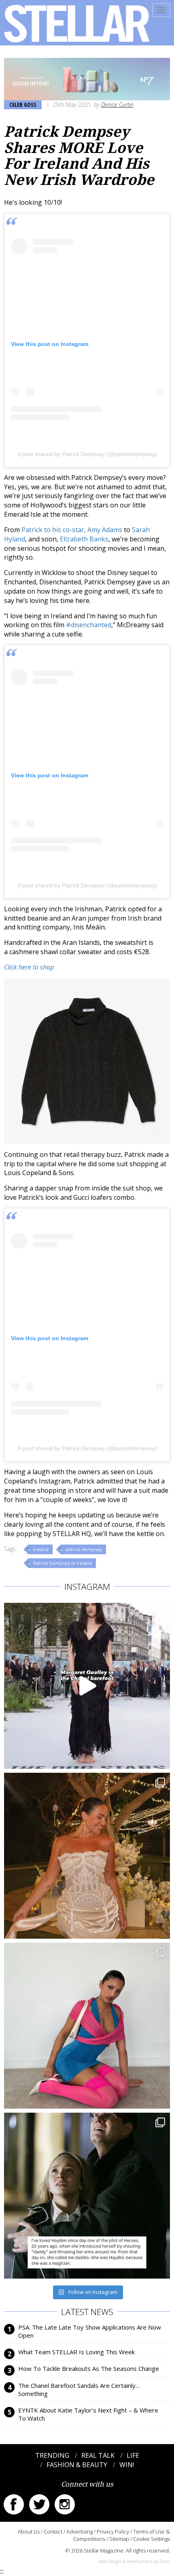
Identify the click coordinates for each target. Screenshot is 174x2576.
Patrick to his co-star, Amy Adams (72, 530)
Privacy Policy (113, 2531)
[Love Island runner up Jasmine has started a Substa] (87, 2026)
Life (133, 2455)
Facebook (14, 2504)
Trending (52, 2455)
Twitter (39, 2504)
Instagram (65, 2504)
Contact (53, 2531)
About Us (29, 2531)
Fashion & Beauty (77, 2465)
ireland (41, 1549)
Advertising (80, 2531)
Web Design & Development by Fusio (134, 2561)
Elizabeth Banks (84, 539)
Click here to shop (29, 967)
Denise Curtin (117, 105)
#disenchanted (89, 625)
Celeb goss (23, 105)
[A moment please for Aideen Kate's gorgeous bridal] (87, 1856)
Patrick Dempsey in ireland (63, 1563)
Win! (127, 2465)
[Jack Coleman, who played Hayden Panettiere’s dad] (87, 2196)
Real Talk (98, 2455)
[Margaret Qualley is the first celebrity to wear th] (87, 1686)
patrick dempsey (84, 1549)
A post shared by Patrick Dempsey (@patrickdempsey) (87, 454)
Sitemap (119, 2539)
